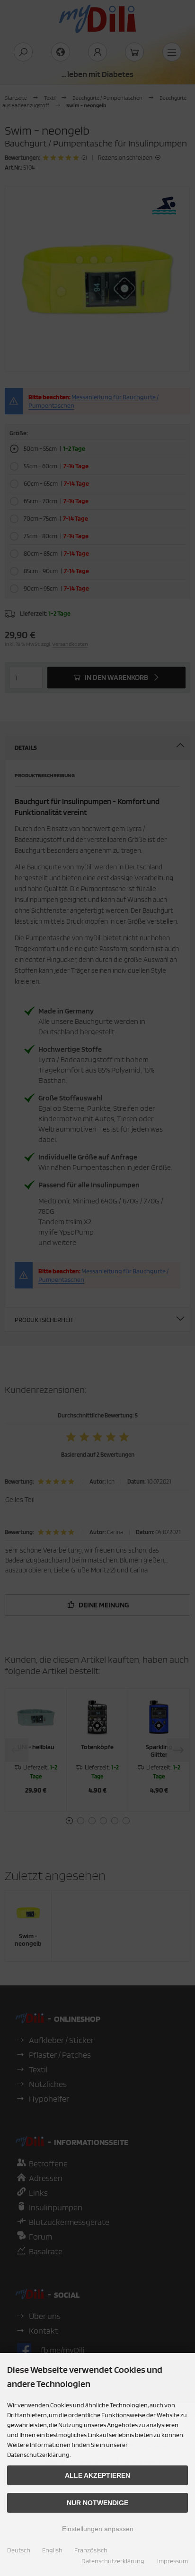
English (52, 2550)
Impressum (173, 2561)
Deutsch (19, 2550)
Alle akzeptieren (97, 2475)
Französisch (91, 2550)
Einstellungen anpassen (98, 2529)
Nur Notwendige (97, 2503)
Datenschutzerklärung (113, 2561)
